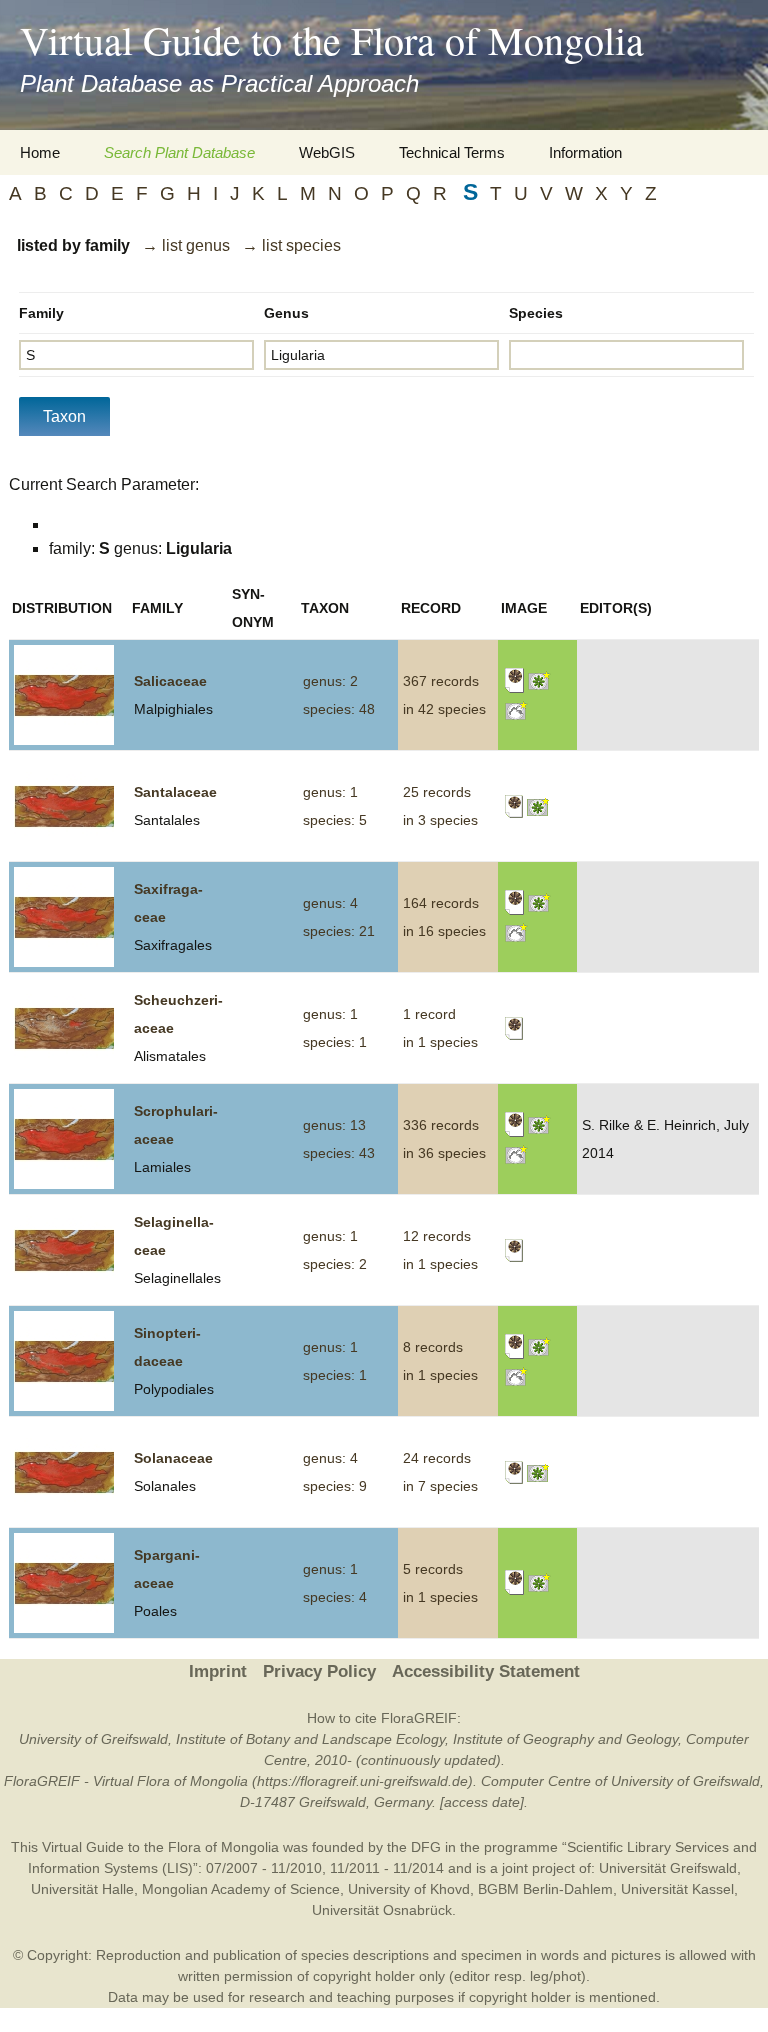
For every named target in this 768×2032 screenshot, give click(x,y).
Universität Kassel (677, 1889)
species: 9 (335, 1486)
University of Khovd (409, 1889)
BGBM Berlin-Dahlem (545, 1889)
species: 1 (335, 1042)
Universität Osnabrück (382, 1910)
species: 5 (335, 820)
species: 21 (339, 931)
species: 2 (335, 1264)
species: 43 (339, 1153)
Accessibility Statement (486, 1671)
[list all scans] (514, 680)
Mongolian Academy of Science (241, 1889)
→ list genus (186, 245)
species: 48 (339, 709)
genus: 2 (330, 681)
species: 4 (335, 1597)
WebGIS (327, 152)
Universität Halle (82, 1889)
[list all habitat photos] (516, 709)
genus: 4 (330, 903)
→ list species (291, 245)
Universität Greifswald (668, 1868)
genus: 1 (330, 792)
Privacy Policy (319, 1671)
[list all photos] (539, 680)
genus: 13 (334, 1125)
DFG (426, 1847)
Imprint (218, 1671)
